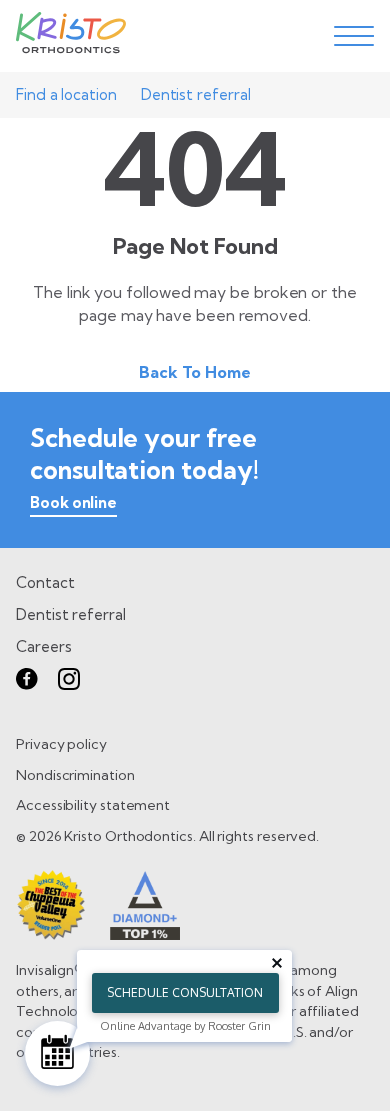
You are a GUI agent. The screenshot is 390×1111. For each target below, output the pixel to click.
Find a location (66, 94)
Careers (43, 646)
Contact (45, 582)
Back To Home (195, 372)
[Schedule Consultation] (57, 1053)
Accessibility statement (93, 805)
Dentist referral (196, 94)
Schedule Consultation (185, 992)
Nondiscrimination (75, 775)
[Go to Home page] (71, 36)
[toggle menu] (354, 36)
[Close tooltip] (277, 963)
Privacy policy (61, 744)
